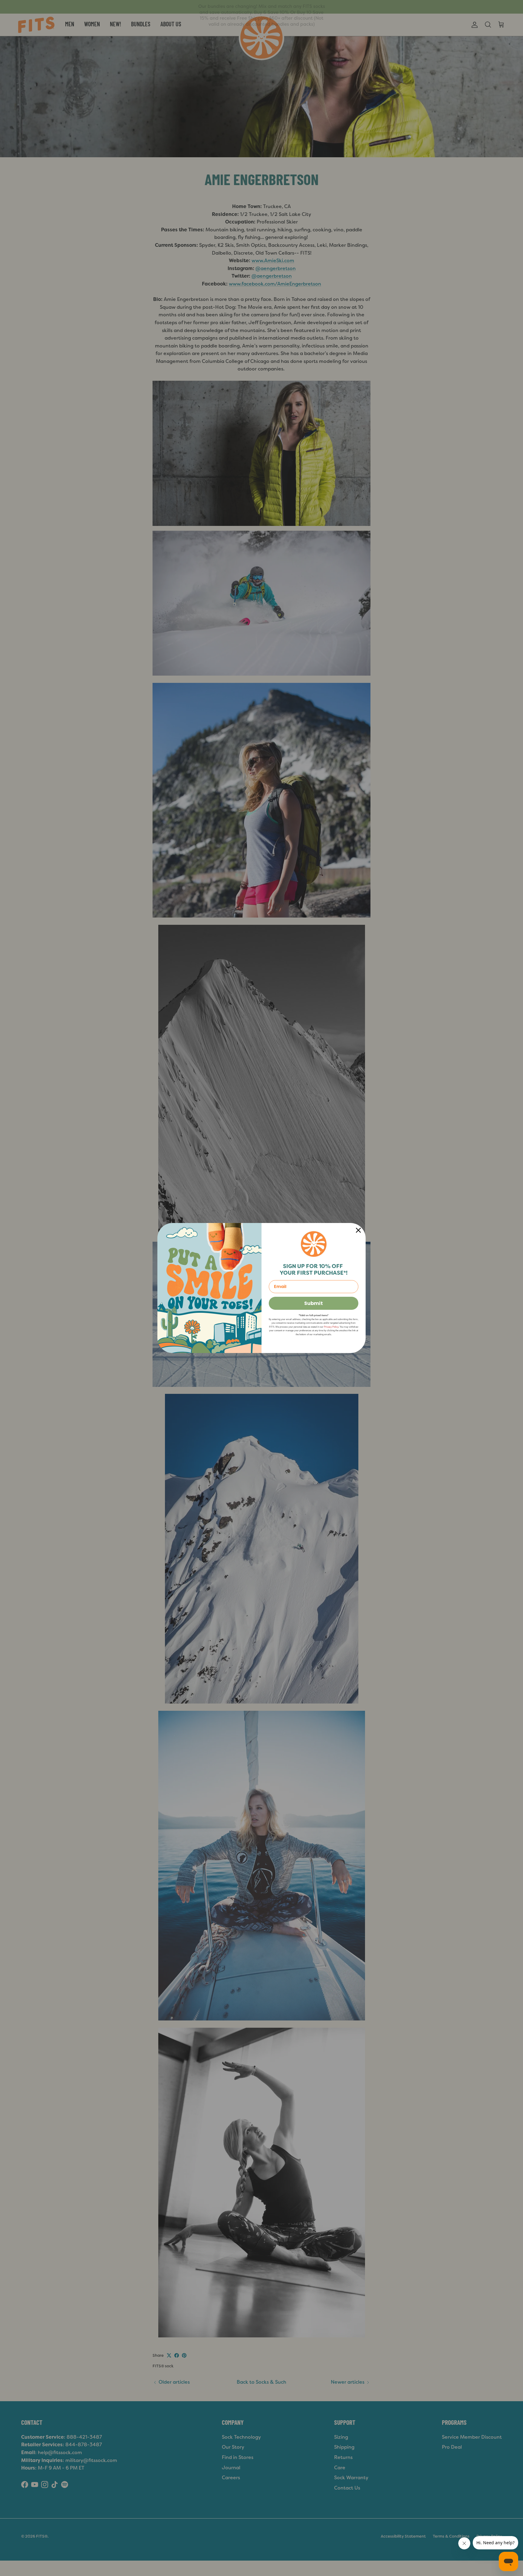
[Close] (358, 1230)
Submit (314, 1303)
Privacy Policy (331, 1327)
